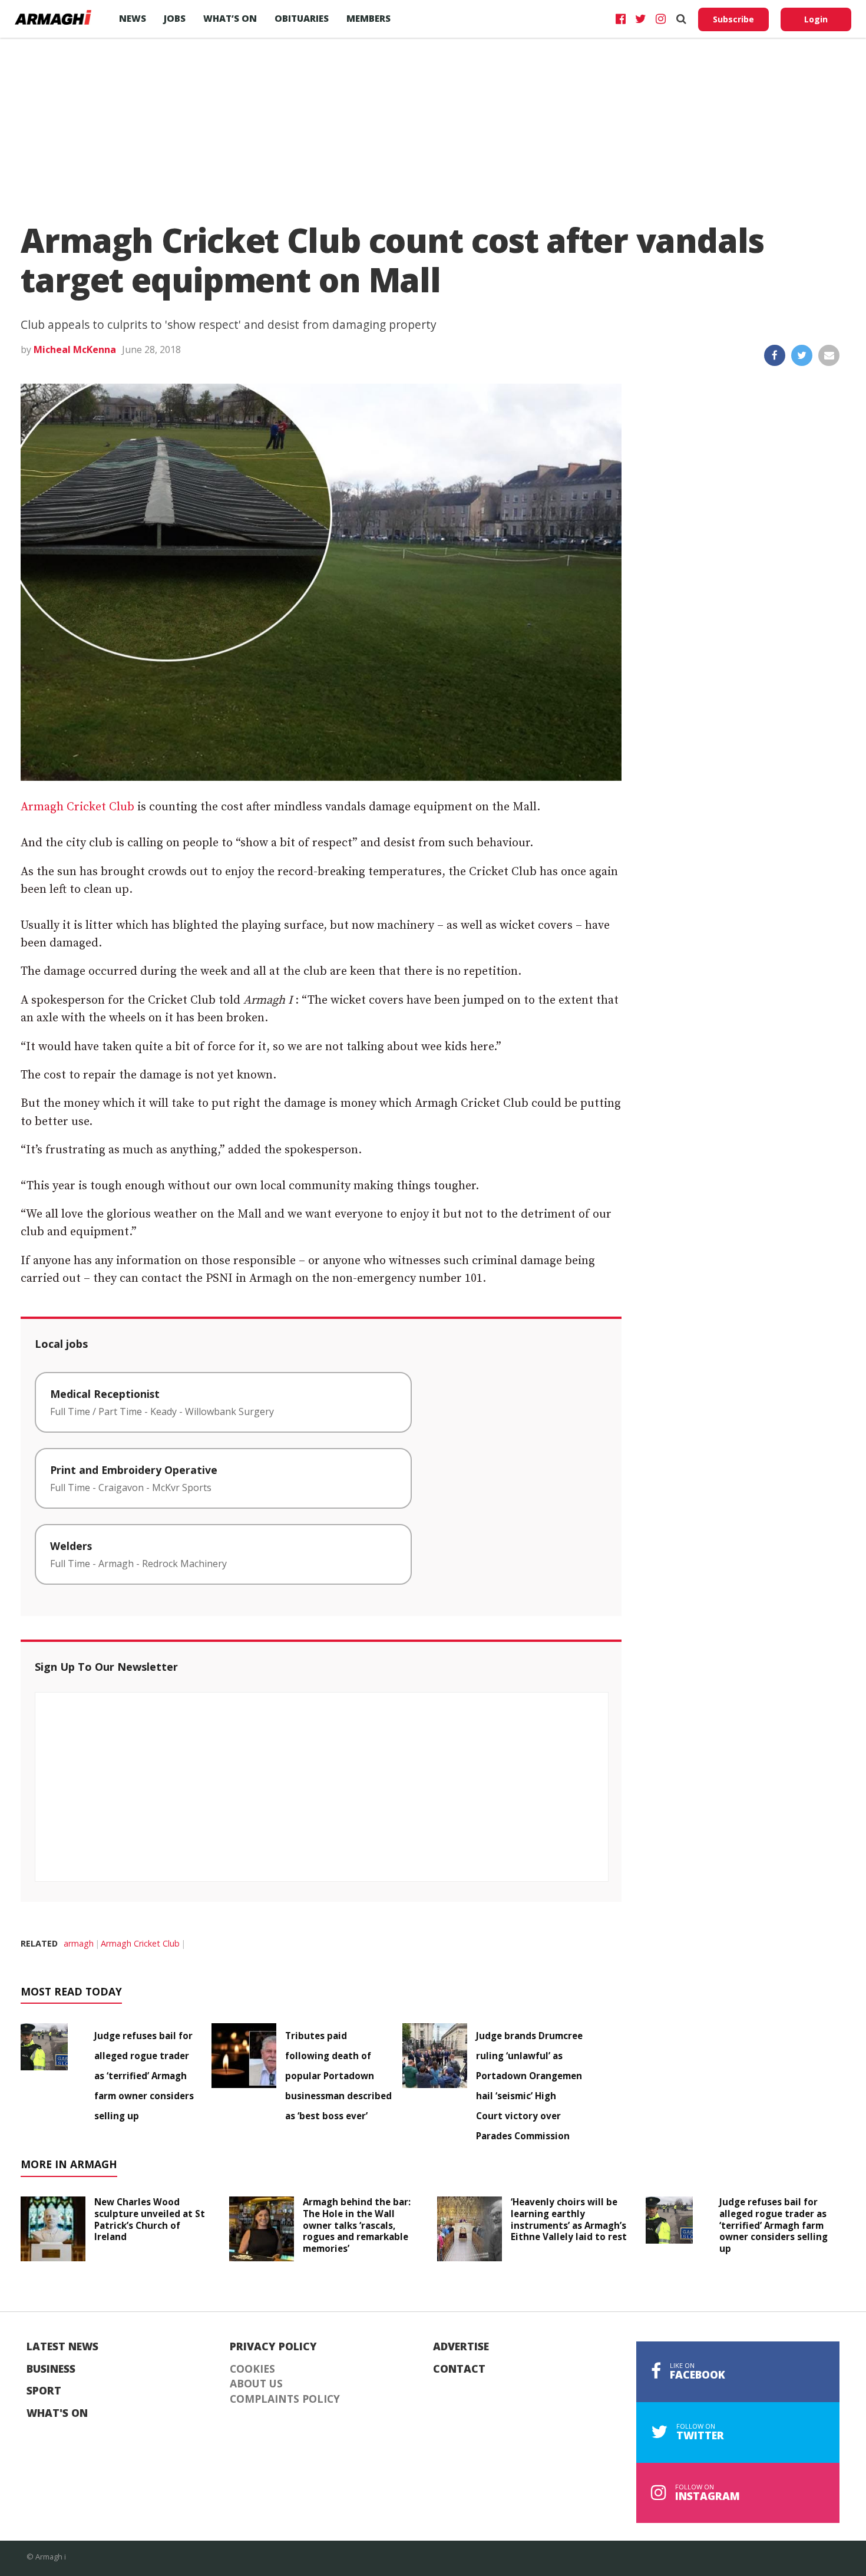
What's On (57, 2413)
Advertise (461, 2347)
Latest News (62, 2347)
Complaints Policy (285, 2399)
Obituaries (302, 18)
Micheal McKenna (75, 349)
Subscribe (733, 19)
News (133, 18)
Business (51, 2369)
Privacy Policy (273, 2347)
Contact (459, 2369)
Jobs (175, 18)
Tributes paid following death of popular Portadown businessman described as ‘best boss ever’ (338, 2076)
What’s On (230, 18)
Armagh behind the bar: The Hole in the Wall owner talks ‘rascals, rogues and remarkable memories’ (357, 2225)
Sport (44, 2391)
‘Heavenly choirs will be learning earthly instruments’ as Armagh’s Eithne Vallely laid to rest (569, 2219)
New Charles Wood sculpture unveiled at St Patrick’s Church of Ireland (150, 2219)
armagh (79, 1943)
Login (816, 19)
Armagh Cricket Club (77, 807)
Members (368, 18)
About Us (256, 2384)
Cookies (252, 2369)
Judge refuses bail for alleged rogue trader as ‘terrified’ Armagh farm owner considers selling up (144, 2076)
